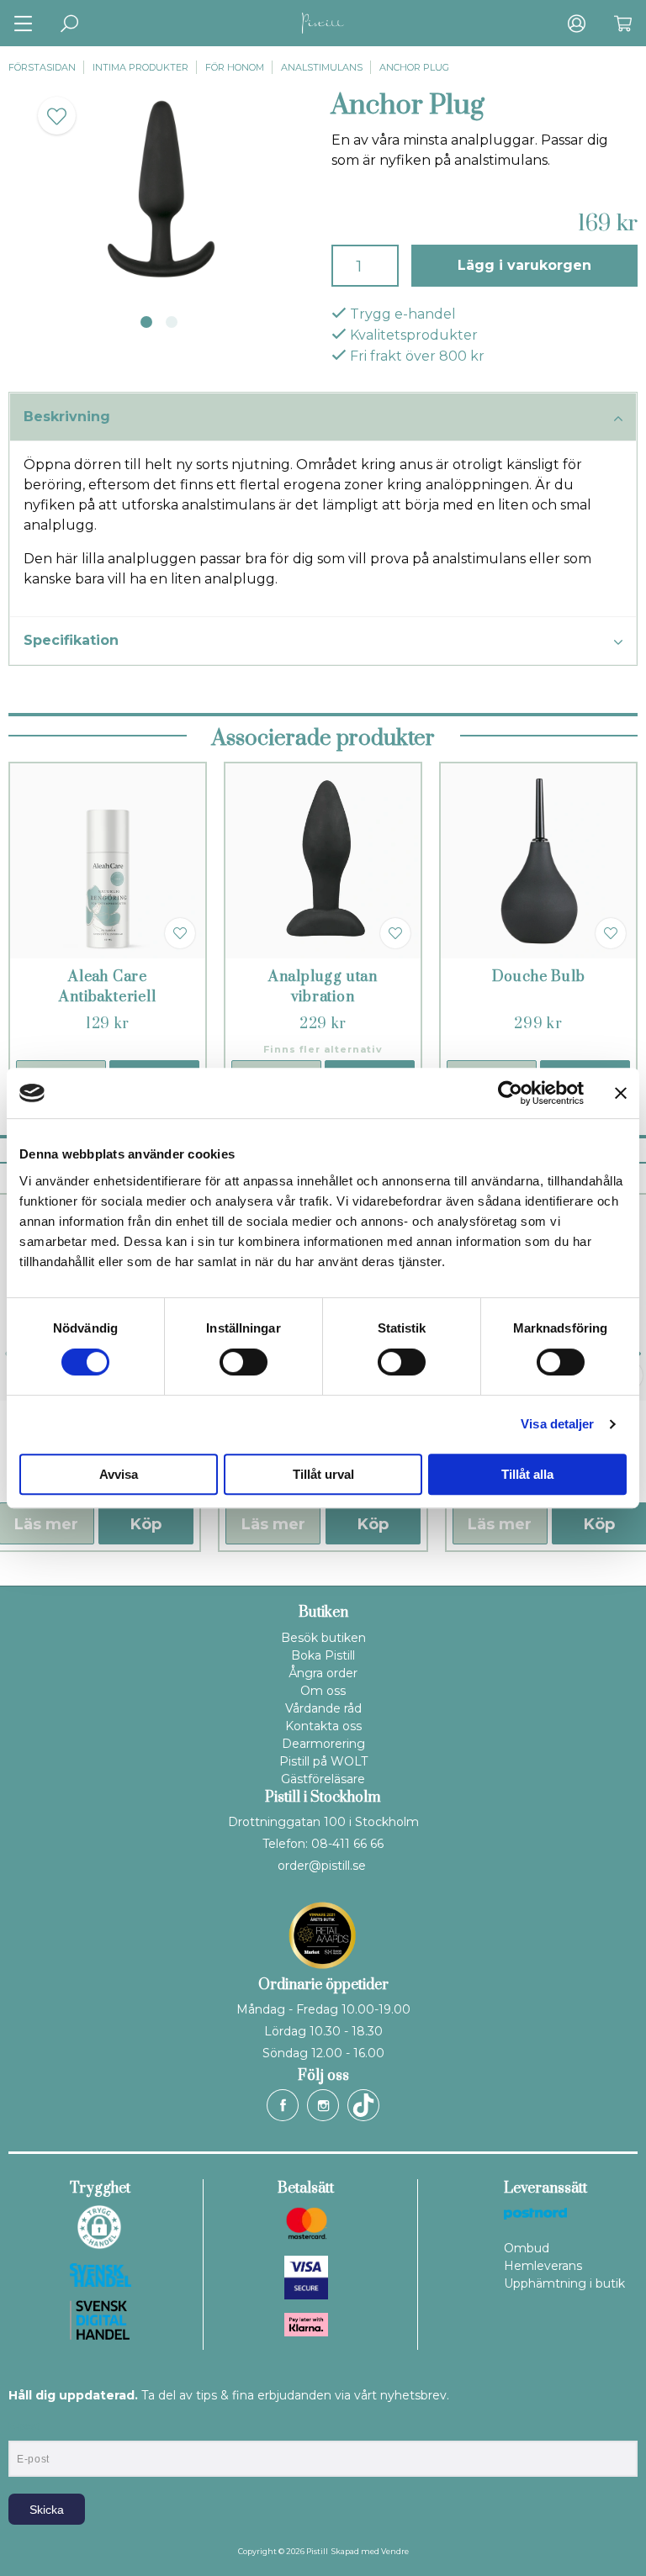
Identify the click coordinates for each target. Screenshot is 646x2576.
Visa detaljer (557, 1424)
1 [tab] (146, 322)
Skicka (47, 2510)
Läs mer (273, 1524)
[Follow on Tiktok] (363, 2105)
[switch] (244, 1362)
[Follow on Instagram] (323, 2105)
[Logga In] (577, 23)
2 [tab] (172, 322)
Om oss (323, 1691)
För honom (235, 67)
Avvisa (119, 1474)
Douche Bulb (539, 977)
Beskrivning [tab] (67, 417)
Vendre (395, 2551)
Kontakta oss (323, 1726)
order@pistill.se (322, 1866)
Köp (146, 1524)
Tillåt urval (323, 1474)
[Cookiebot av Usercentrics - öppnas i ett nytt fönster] (510, 1093)
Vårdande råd (323, 1708)
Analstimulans (322, 67)
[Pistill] (323, 23)
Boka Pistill (323, 1655)
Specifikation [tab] (71, 640)
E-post (24, 2426)
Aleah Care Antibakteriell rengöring (107, 997)
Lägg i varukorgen (524, 265)
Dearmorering (323, 1744)
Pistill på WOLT (323, 1761)
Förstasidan (42, 67)
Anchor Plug (414, 67)
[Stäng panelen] (621, 1093)
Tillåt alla (527, 1474)
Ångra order (323, 1673)
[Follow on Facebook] (283, 2105)
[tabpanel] (161, 190)
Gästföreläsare (323, 1779)
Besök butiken (323, 1638)
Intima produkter (140, 67)
